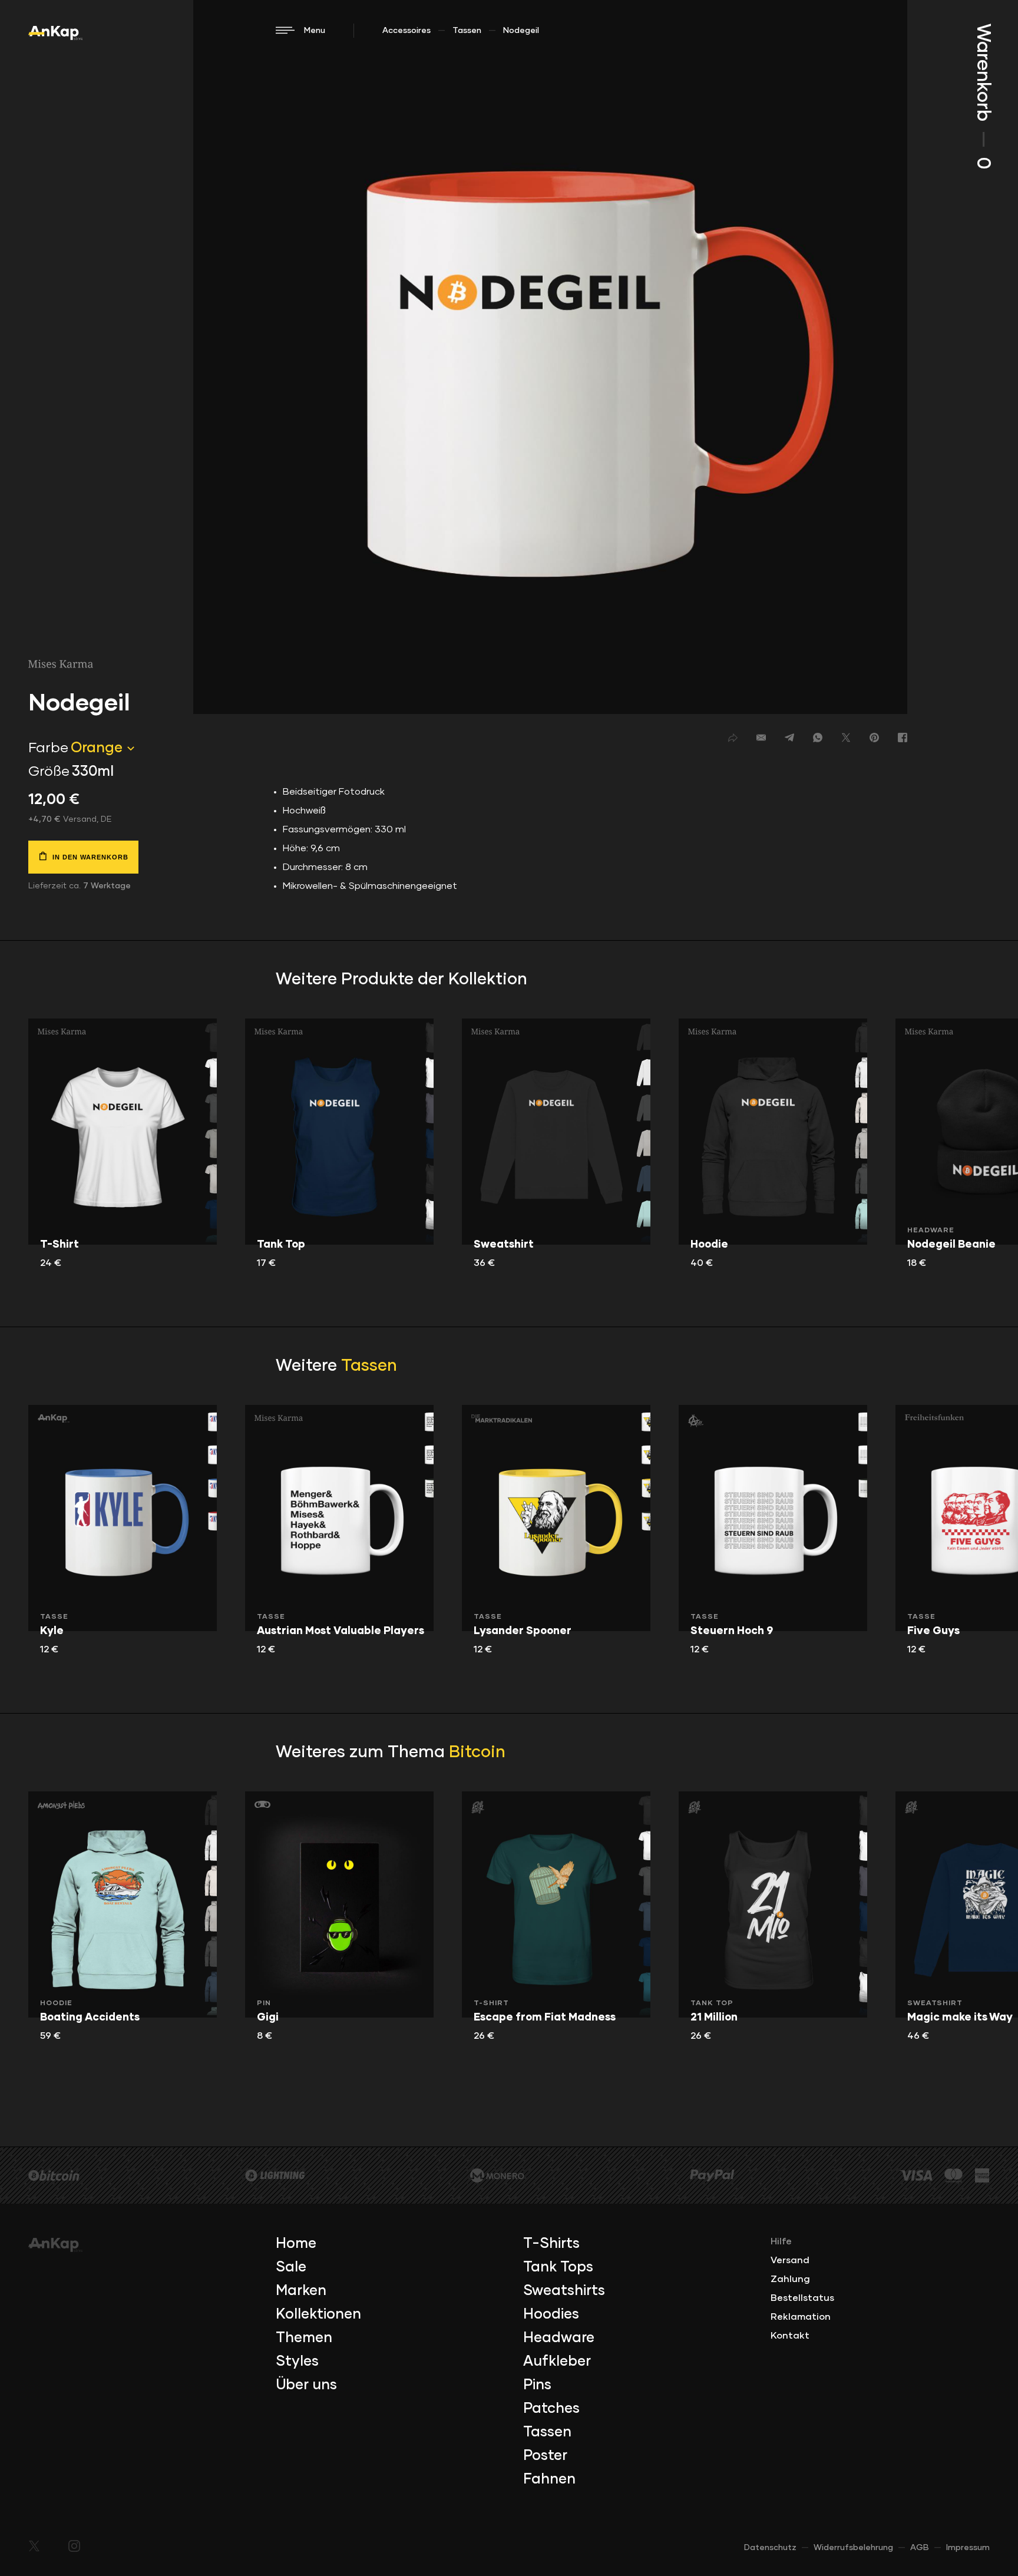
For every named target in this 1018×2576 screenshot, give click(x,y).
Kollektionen (318, 2314)
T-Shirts (551, 2244)
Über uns (306, 2385)
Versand (790, 2260)
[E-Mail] (761, 738)
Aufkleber (557, 2362)
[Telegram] (789, 738)
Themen (304, 2338)
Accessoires (406, 31)
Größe (49, 772)
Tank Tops (558, 2267)
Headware (559, 2338)
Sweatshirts (564, 2291)
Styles (297, 2362)
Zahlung (790, 2279)
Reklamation (801, 2317)
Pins (537, 2385)
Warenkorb (983, 96)
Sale (291, 2267)
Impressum (968, 2548)
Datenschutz (770, 2548)
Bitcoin (477, 1752)
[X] (846, 738)
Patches (551, 2409)
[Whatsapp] (818, 738)
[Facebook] (903, 738)
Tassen (467, 31)
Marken (301, 2291)
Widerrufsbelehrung (853, 2548)
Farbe (48, 748)
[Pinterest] (874, 738)
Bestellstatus (802, 2298)
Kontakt (790, 2336)
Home (296, 2244)
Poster (545, 2456)
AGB (920, 2548)
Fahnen (549, 2479)
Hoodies (551, 2314)
